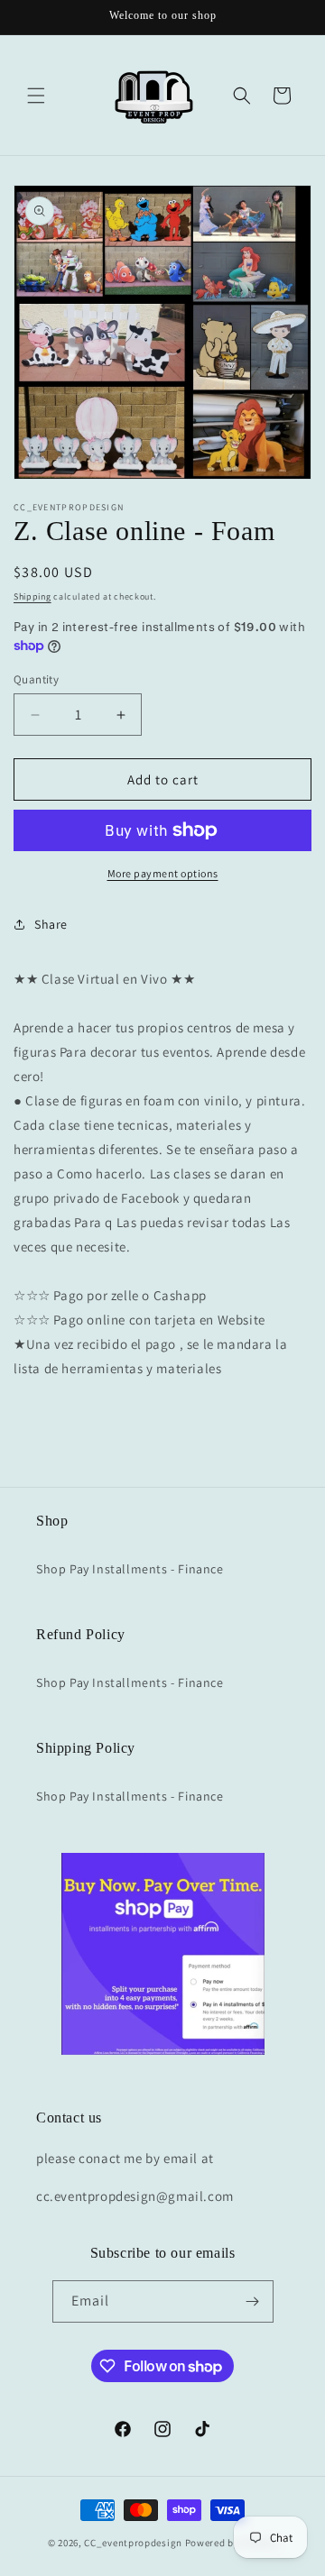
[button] (36, 96)
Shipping (32, 596)
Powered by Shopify (232, 2543)
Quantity (36, 679)
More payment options (163, 873)
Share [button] (51, 924)
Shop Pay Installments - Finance (130, 1569)
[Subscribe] (253, 2301)
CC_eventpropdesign (133, 2543)
